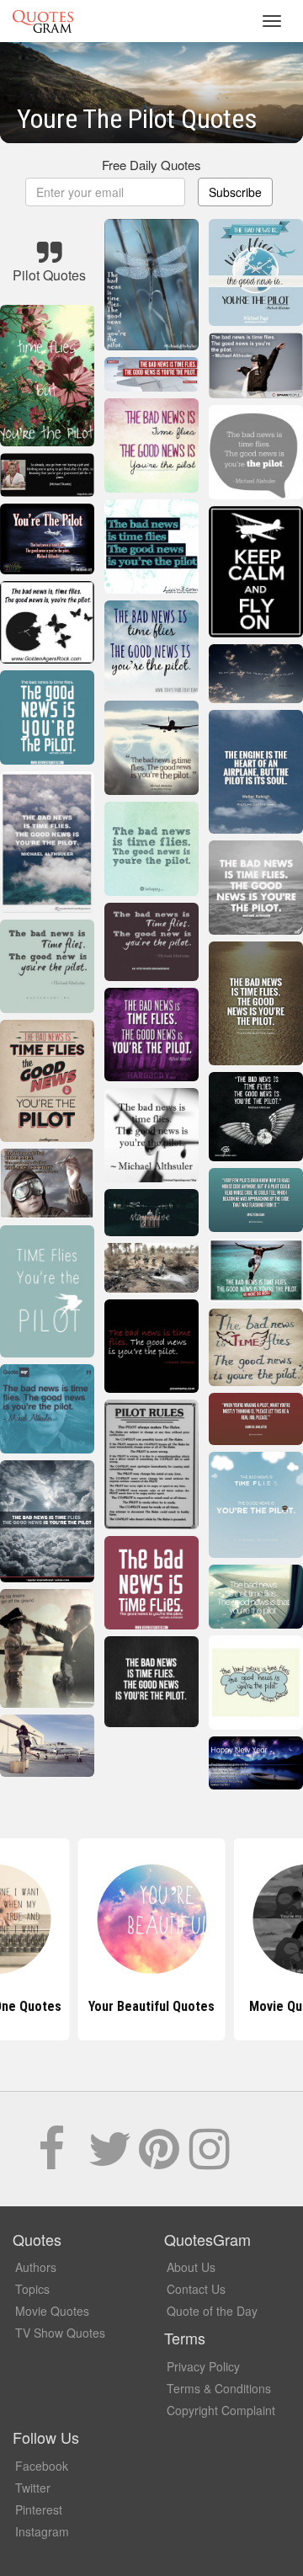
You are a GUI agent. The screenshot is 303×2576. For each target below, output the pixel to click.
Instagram (42, 2531)
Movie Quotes (52, 2311)
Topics (32, 2289)
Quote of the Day (212, 2311)
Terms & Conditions (219, 2388)
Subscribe (235, 192)
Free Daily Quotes (151, 165)
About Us (191, 2267)
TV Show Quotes (60, 2333)
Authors (36, 2267)
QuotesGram (43, 21)
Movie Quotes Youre (151, 2006)
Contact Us (196, 2289)
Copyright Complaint (221, 2410)
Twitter (33, 2488)
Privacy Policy (203, 2366)
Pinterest (39, 2509)
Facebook (42, 2466)
